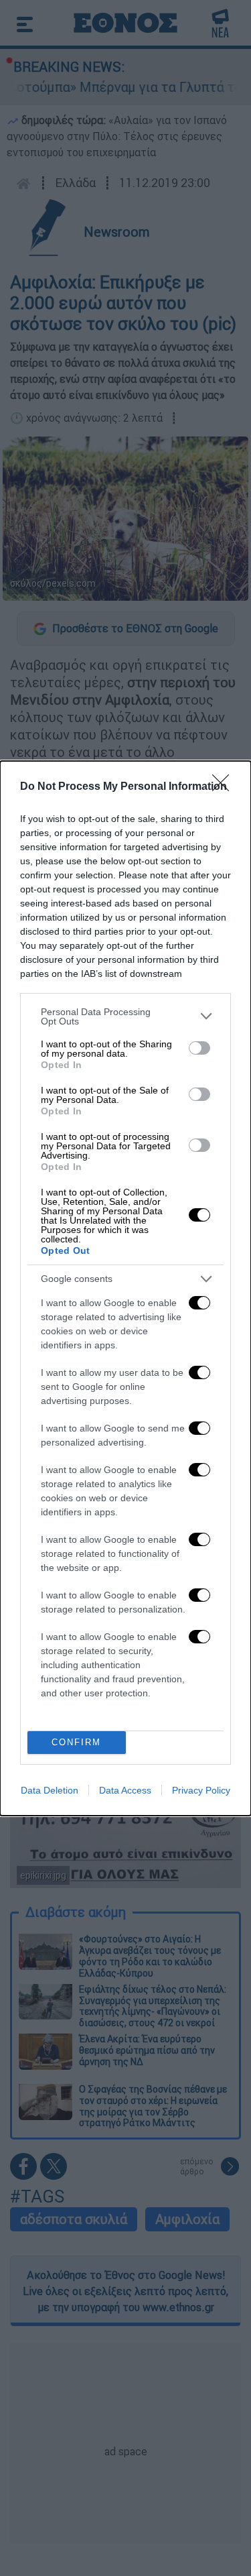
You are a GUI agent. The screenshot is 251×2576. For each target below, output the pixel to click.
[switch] (199, 1048)
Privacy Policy (201, 1790)
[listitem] (125, 1016)
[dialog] (125, 1288)
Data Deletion (50, 1790)
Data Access (125, 1790)
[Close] (225, 787)
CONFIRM (76, 1742)
